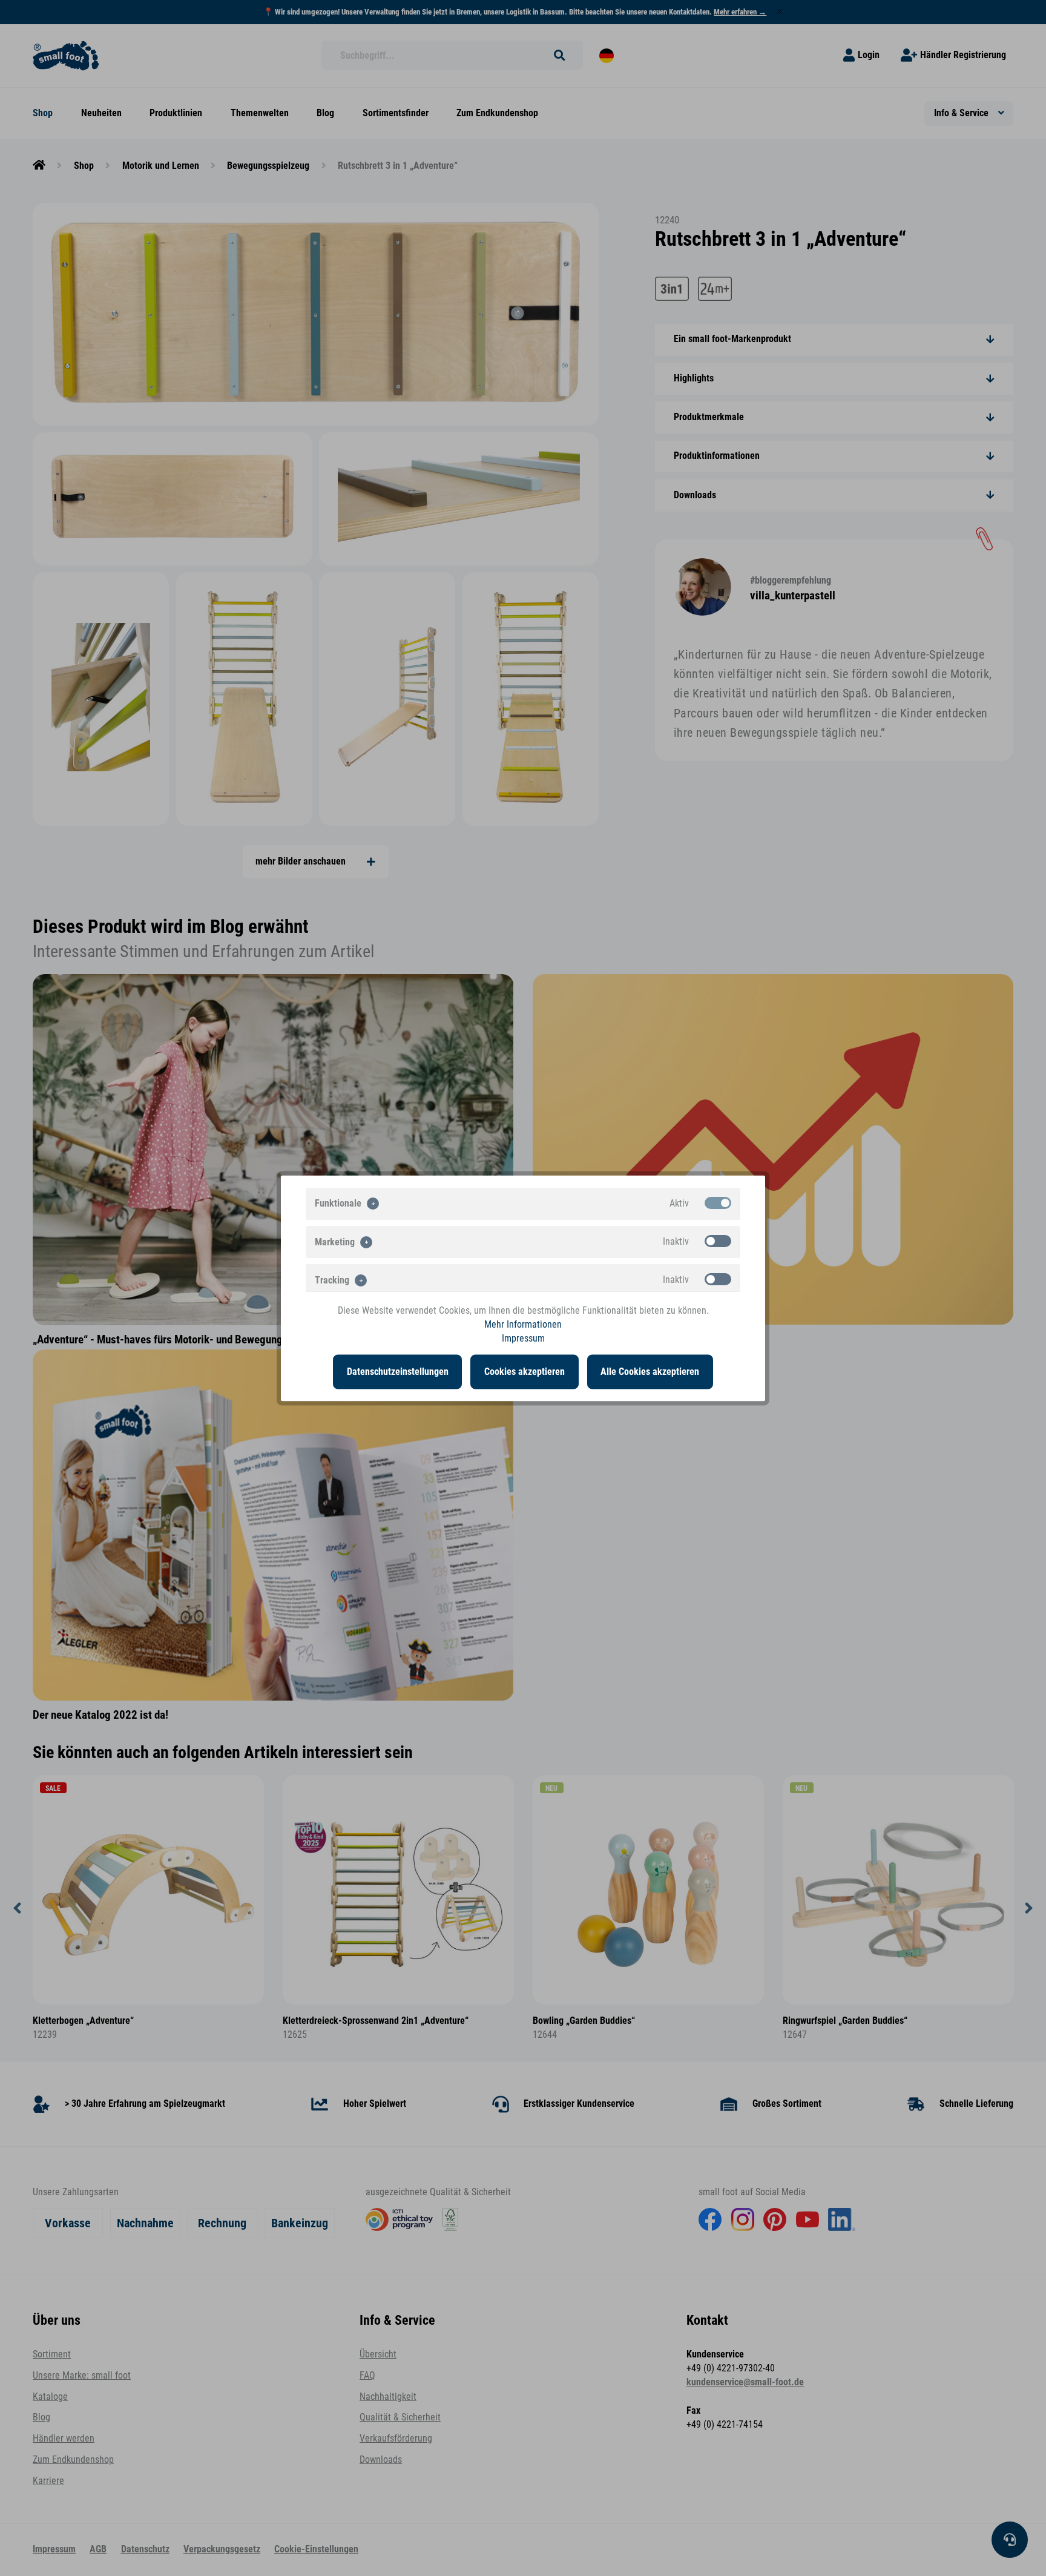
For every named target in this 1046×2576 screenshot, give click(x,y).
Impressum (523, 1339)
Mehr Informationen (523, 1324)
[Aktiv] (718, 1202)
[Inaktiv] (718, 1240)
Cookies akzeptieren (525, 1371)
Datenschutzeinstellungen (398, 1371)
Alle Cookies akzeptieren (650, 1371)
